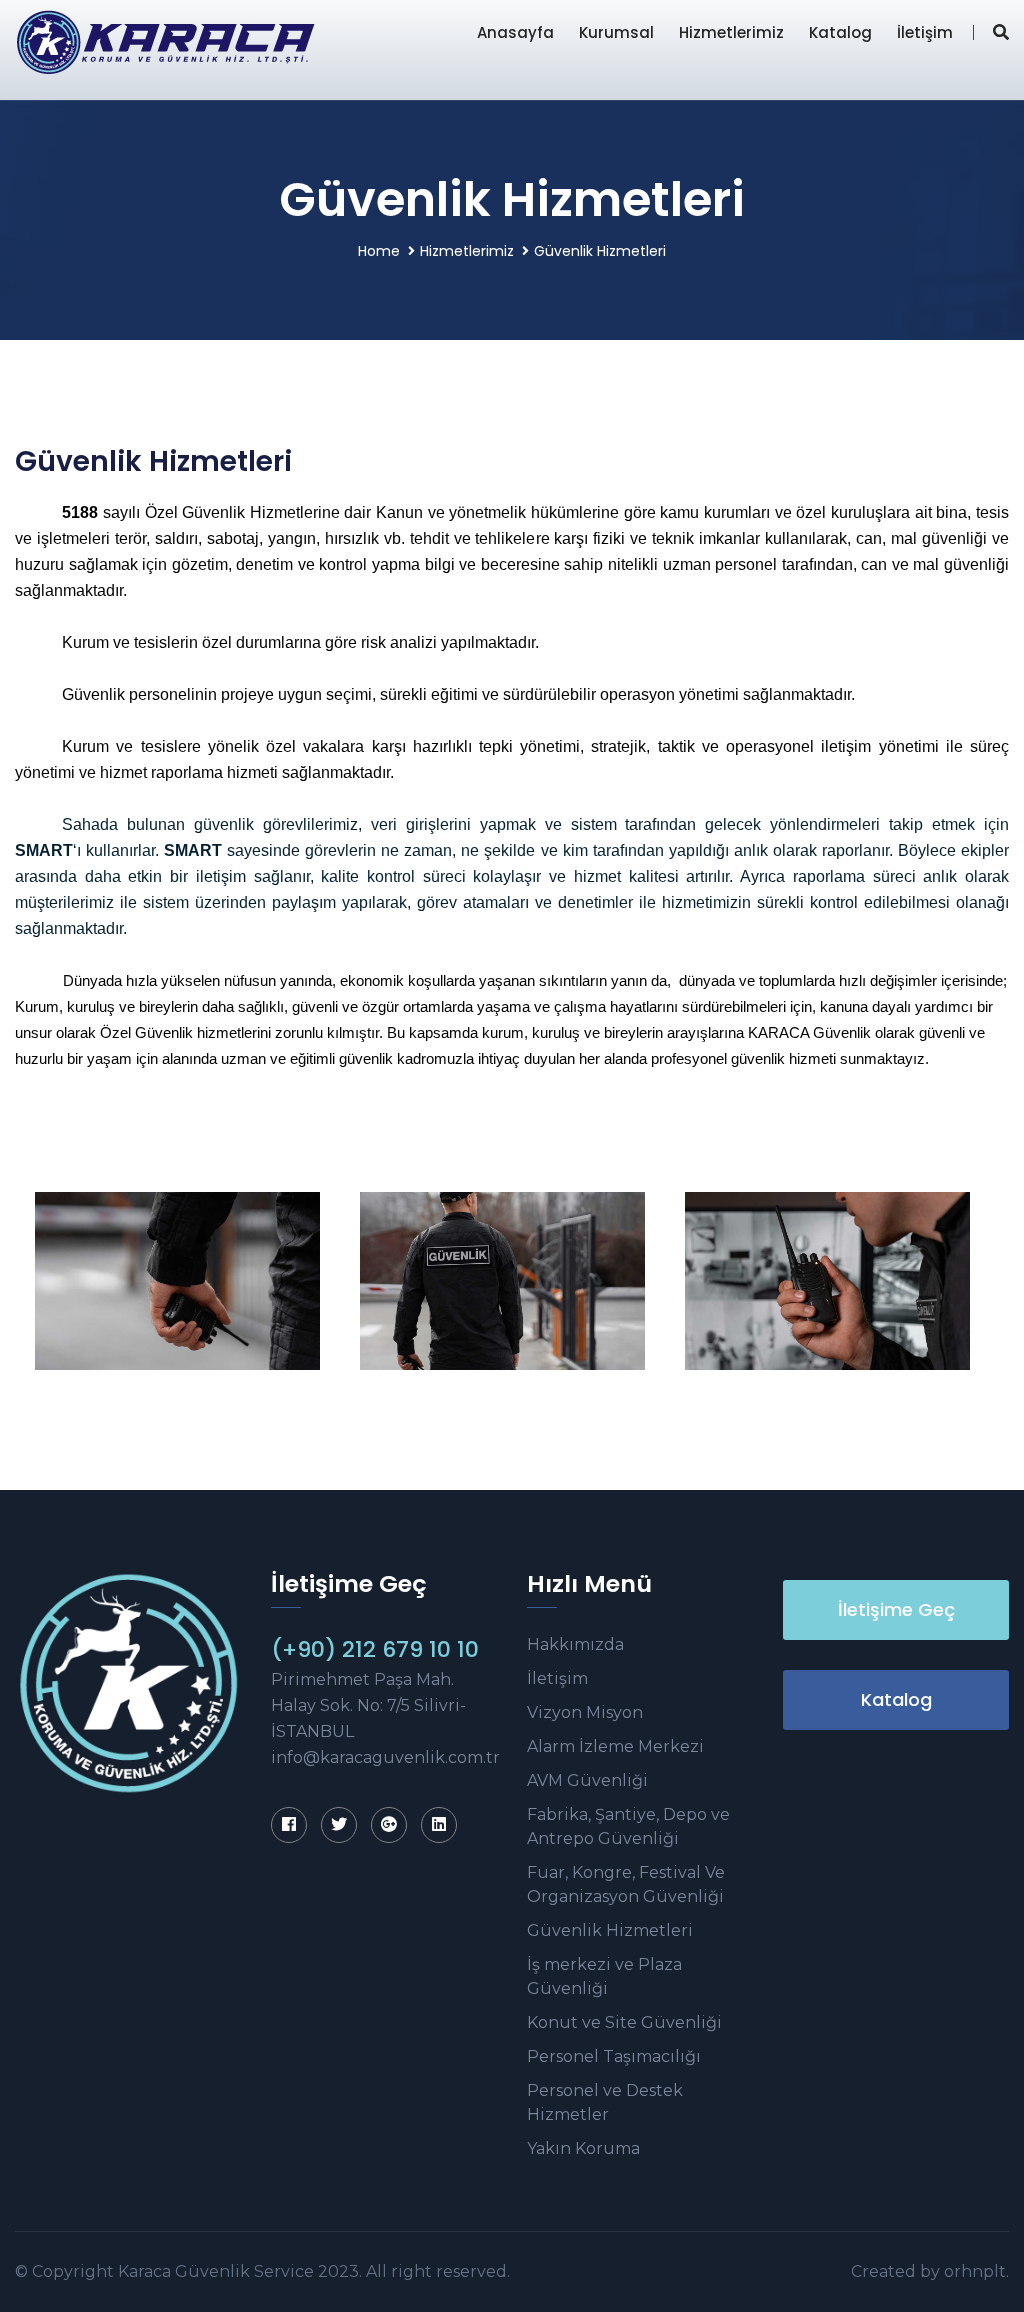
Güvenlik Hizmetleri (610, 1930)
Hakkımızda (575, 1644)
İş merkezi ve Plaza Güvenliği (604, 1976)
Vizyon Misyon (585, 1712)
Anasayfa (515, 32)
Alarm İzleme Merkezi (615, 1746)
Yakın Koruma (583, 2148)
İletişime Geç (896, 1609)
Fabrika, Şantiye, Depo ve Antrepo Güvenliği (628, 1826)
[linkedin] (439, 1825)
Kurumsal (616, 32)
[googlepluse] (389, 1825)
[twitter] (339, 1825)
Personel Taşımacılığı (614, 2056)
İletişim (925, 32)
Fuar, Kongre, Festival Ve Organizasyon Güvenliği (626, 1884)
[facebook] (289, 1825)
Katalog (840, 32)
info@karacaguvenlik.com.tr (385, 1757)
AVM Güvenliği (587, 1780)
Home (379, 251)
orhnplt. (976, 2271)
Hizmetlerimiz (731, 32)
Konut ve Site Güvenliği (624, 2022)
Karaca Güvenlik (184, 2271)
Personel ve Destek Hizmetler (605, 2102)
